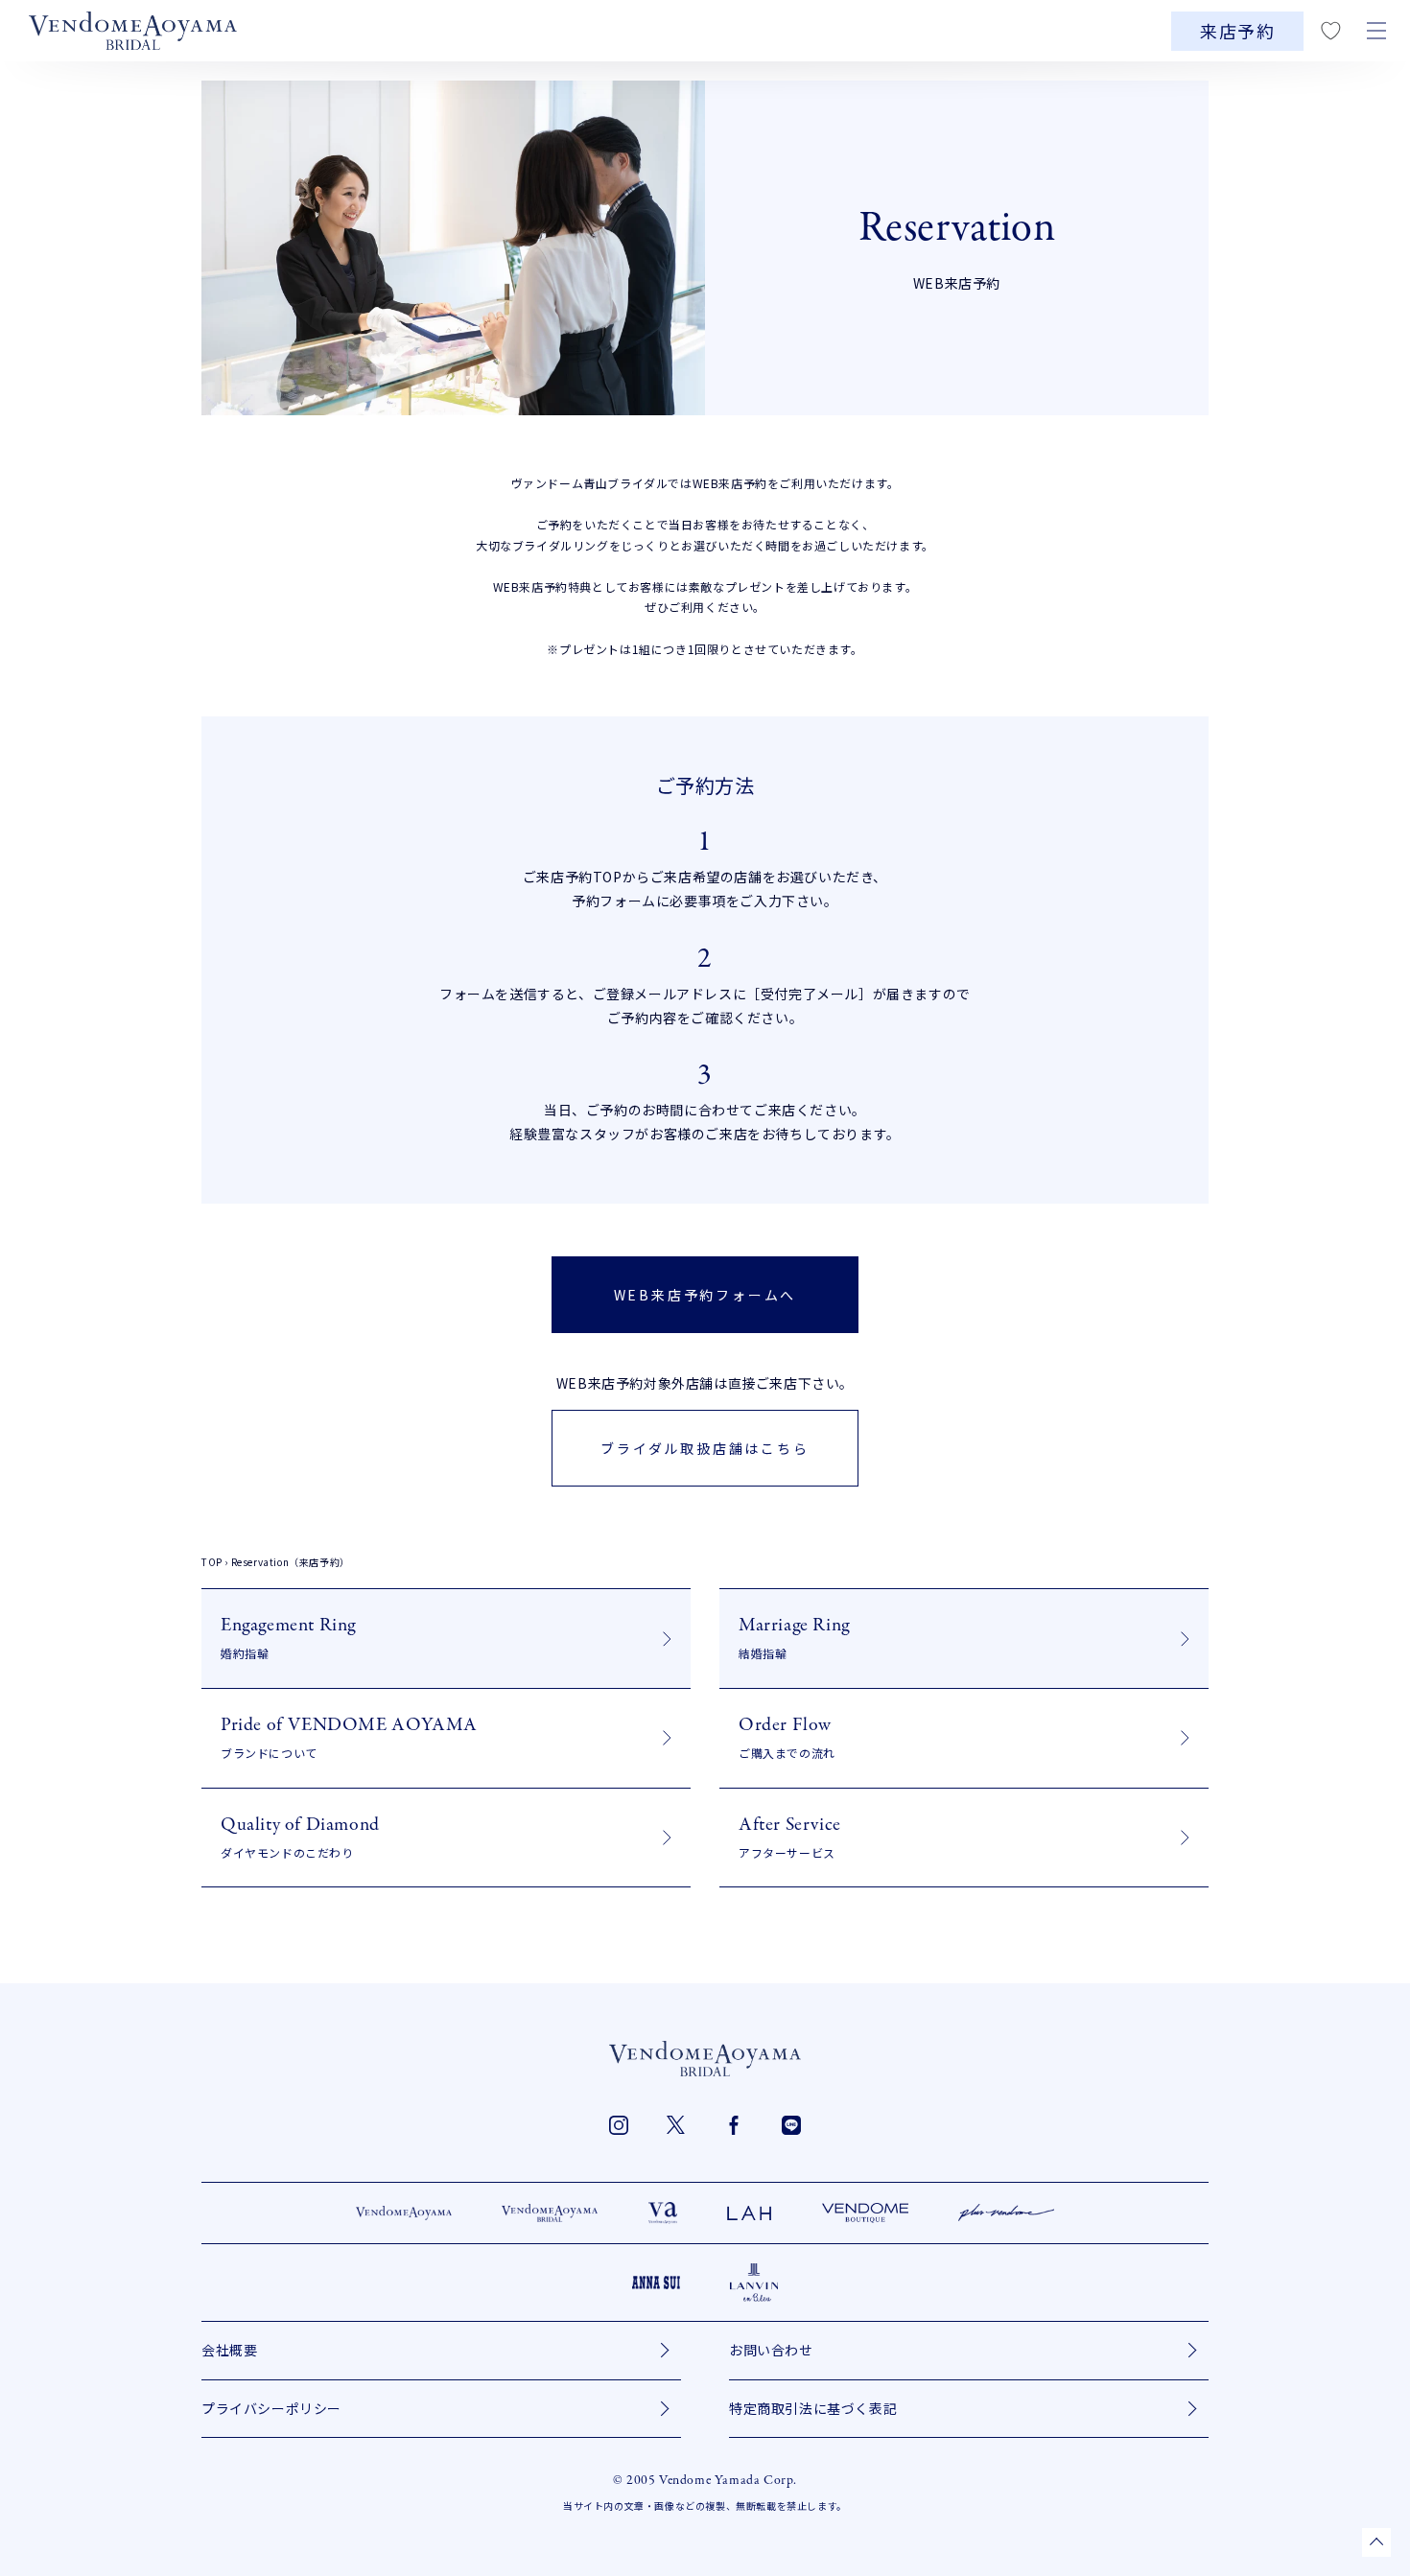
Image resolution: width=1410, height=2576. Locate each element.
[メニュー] (1376, 31)
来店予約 (1237, 31)
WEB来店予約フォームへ (705, 1295)
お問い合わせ (771, 2350)
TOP (212, 1562)
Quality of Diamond (300, 1836)
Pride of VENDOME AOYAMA (349, 1736)
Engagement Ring (288, 1637)
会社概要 (229, 2350)
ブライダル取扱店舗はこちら (705, 1448)
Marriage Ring (794, 1637)
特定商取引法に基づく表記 (813, 2408)
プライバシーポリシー (271, 2408)
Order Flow (787, 1736)
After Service (790, 1836)
